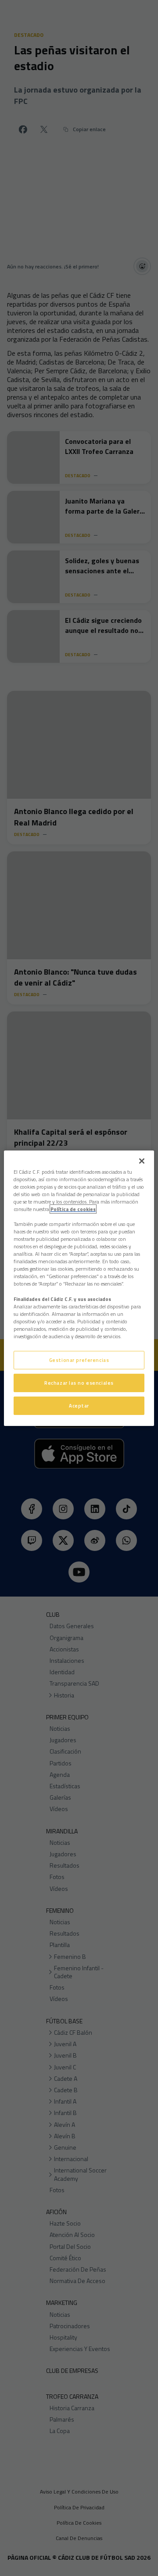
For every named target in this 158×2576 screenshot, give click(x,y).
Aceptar (79, 1406)
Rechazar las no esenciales (79, 1383)
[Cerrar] (142, 1161)
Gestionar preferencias (79, 1360)
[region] (79, 1288)
